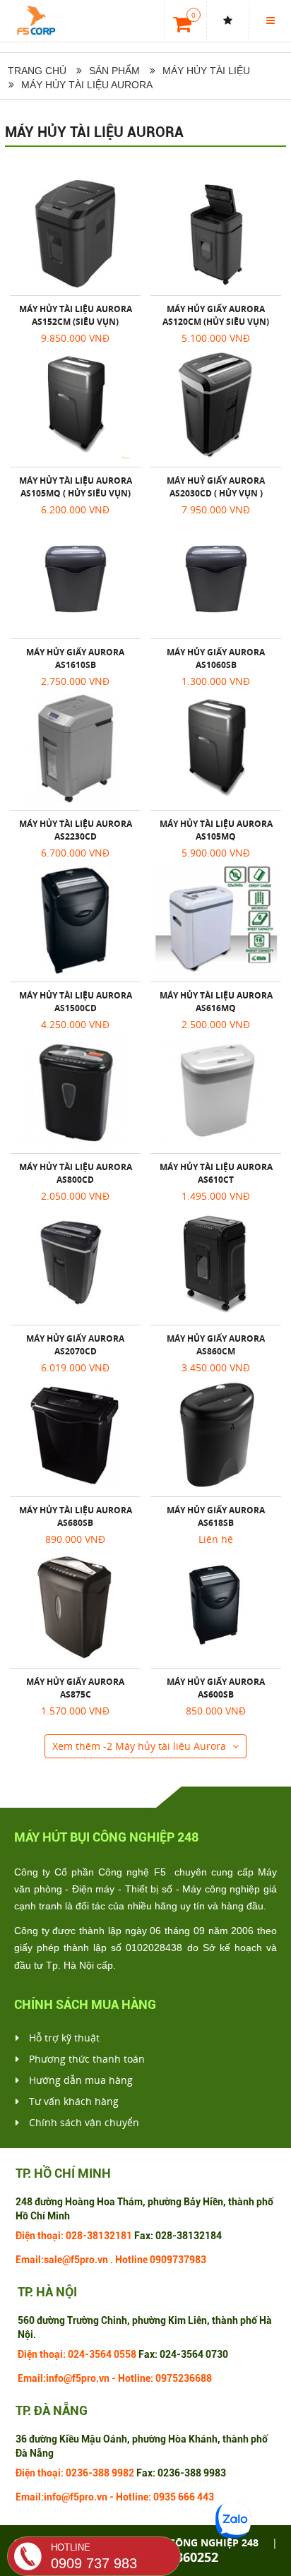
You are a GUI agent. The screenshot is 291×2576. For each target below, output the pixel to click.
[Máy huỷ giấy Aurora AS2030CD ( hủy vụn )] (216, 405)
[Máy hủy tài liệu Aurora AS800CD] (75, 1092)
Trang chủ (36, 71)
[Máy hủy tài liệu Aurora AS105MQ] (216, 749)
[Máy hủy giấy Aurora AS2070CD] (75, 1263)
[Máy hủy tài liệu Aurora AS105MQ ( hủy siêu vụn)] (75, 405)
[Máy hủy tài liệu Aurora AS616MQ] (216, 920)
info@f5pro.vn (78, 2378)
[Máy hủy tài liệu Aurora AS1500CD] (75, 920)
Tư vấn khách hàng (72, 2101)
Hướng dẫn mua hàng (79, 2080)
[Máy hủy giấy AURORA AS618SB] (216, 1435)
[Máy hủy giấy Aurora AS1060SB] (216, 577)
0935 (165, 2497)
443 (206, 2497)
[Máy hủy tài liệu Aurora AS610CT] (216, 1092)
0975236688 (184, 2378)
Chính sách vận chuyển (83, 2122)
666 (186, 2497)
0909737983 (178, 2260)
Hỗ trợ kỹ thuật (63, 2038)
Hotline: (136, 2378)
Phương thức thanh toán (85, 2059)
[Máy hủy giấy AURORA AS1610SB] (75, 577)
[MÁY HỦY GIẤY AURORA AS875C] (75, 1606)
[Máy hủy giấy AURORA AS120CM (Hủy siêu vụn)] (216, 234)
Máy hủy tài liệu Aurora (94, 132)
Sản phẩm (114, 71)
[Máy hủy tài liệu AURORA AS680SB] (75, 1435)
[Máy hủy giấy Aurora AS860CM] (216, 1263)
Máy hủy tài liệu (206, 71)
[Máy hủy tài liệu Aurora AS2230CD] (75, 749)
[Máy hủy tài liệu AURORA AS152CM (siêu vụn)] (75, 234)
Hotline (131, 2260)
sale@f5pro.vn (76, 2260)
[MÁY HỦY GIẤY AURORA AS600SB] (216, 1606)
